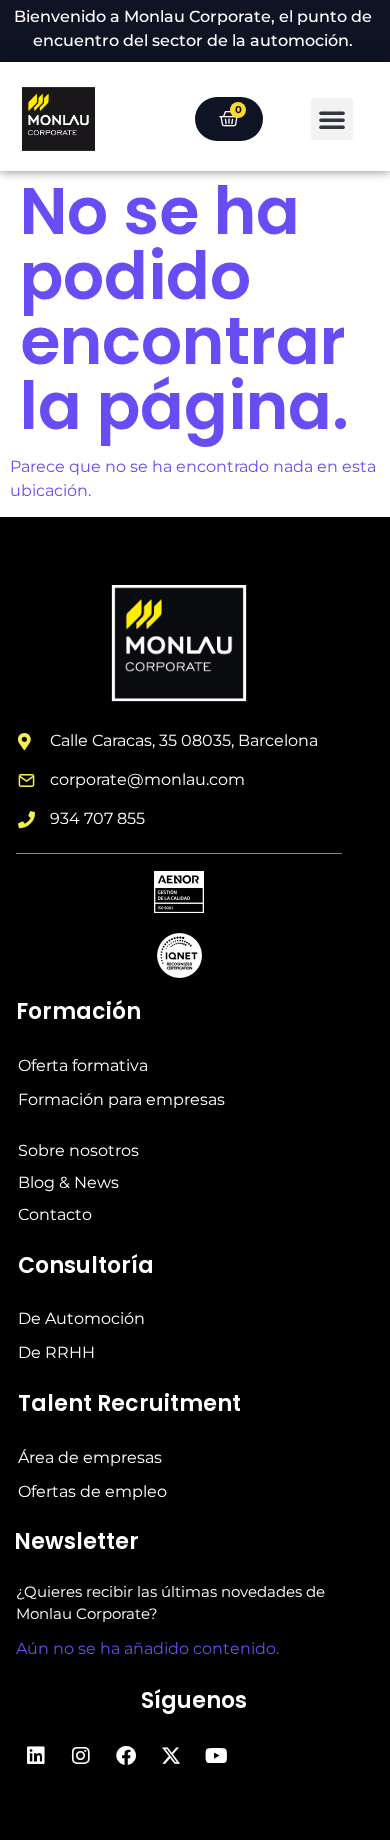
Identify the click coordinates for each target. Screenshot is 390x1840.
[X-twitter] (171, 1756)
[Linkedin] (36, 1756)
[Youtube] (216, 1756)
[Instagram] (81, 1756)
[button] (332, 119)
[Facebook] (126, 1756)
